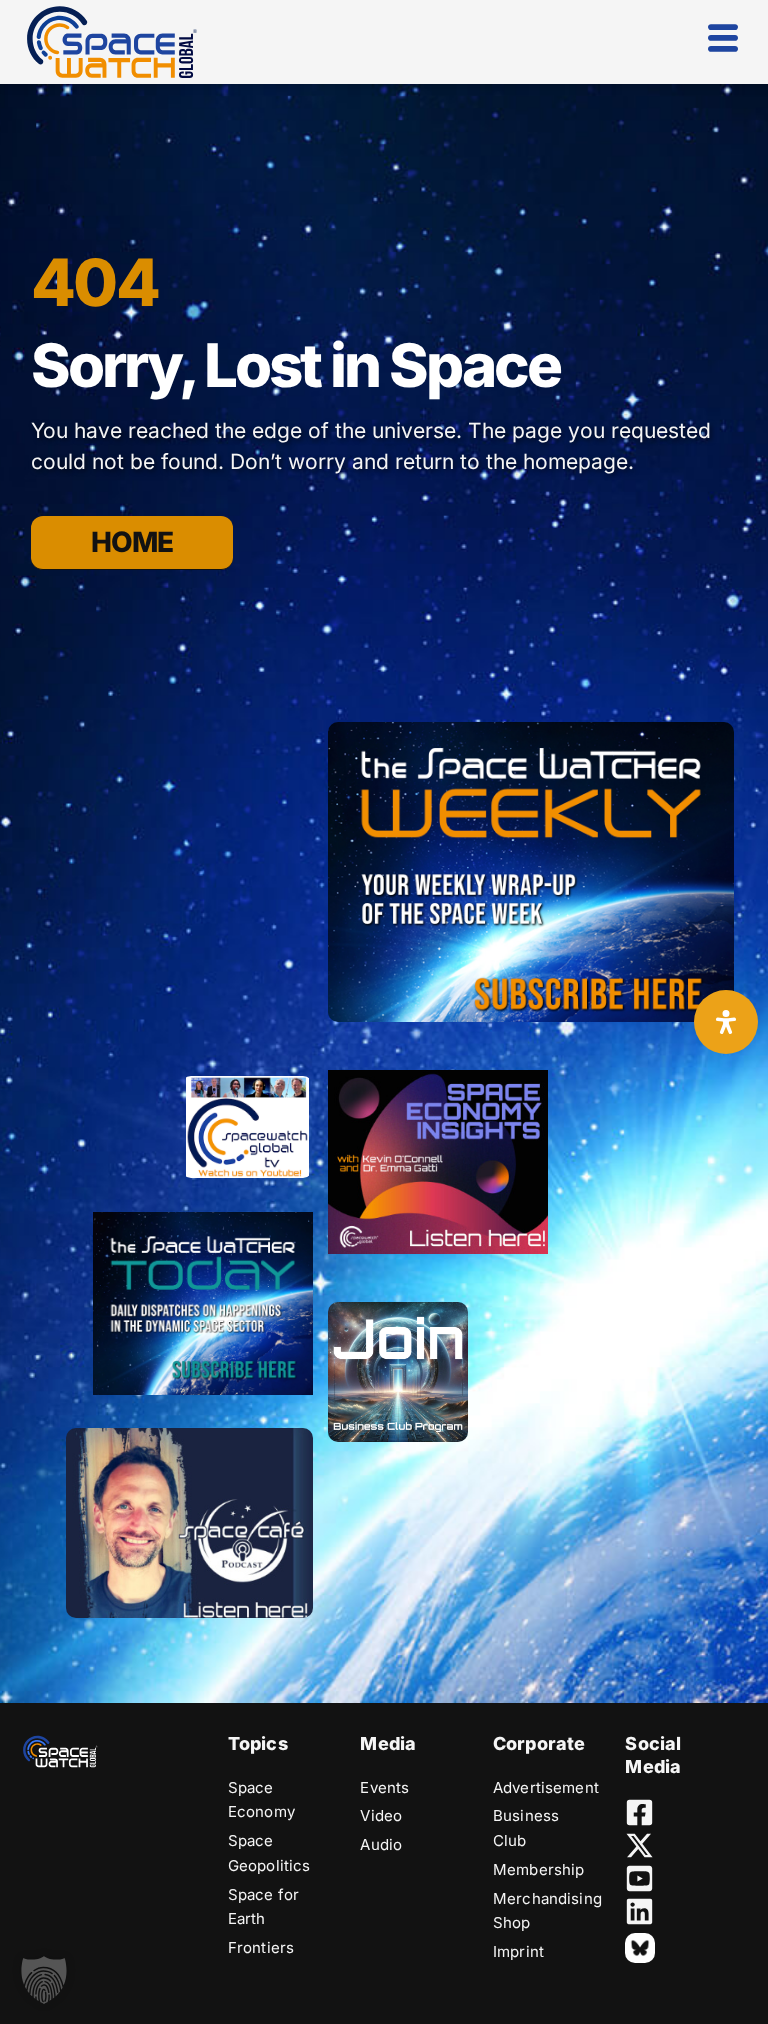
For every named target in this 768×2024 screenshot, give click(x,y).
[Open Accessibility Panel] (726, 1022)
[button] (44, 1980)
